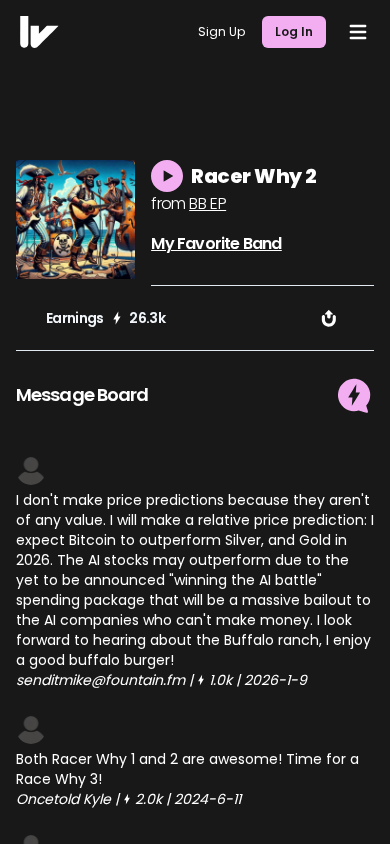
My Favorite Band (216, 243)
